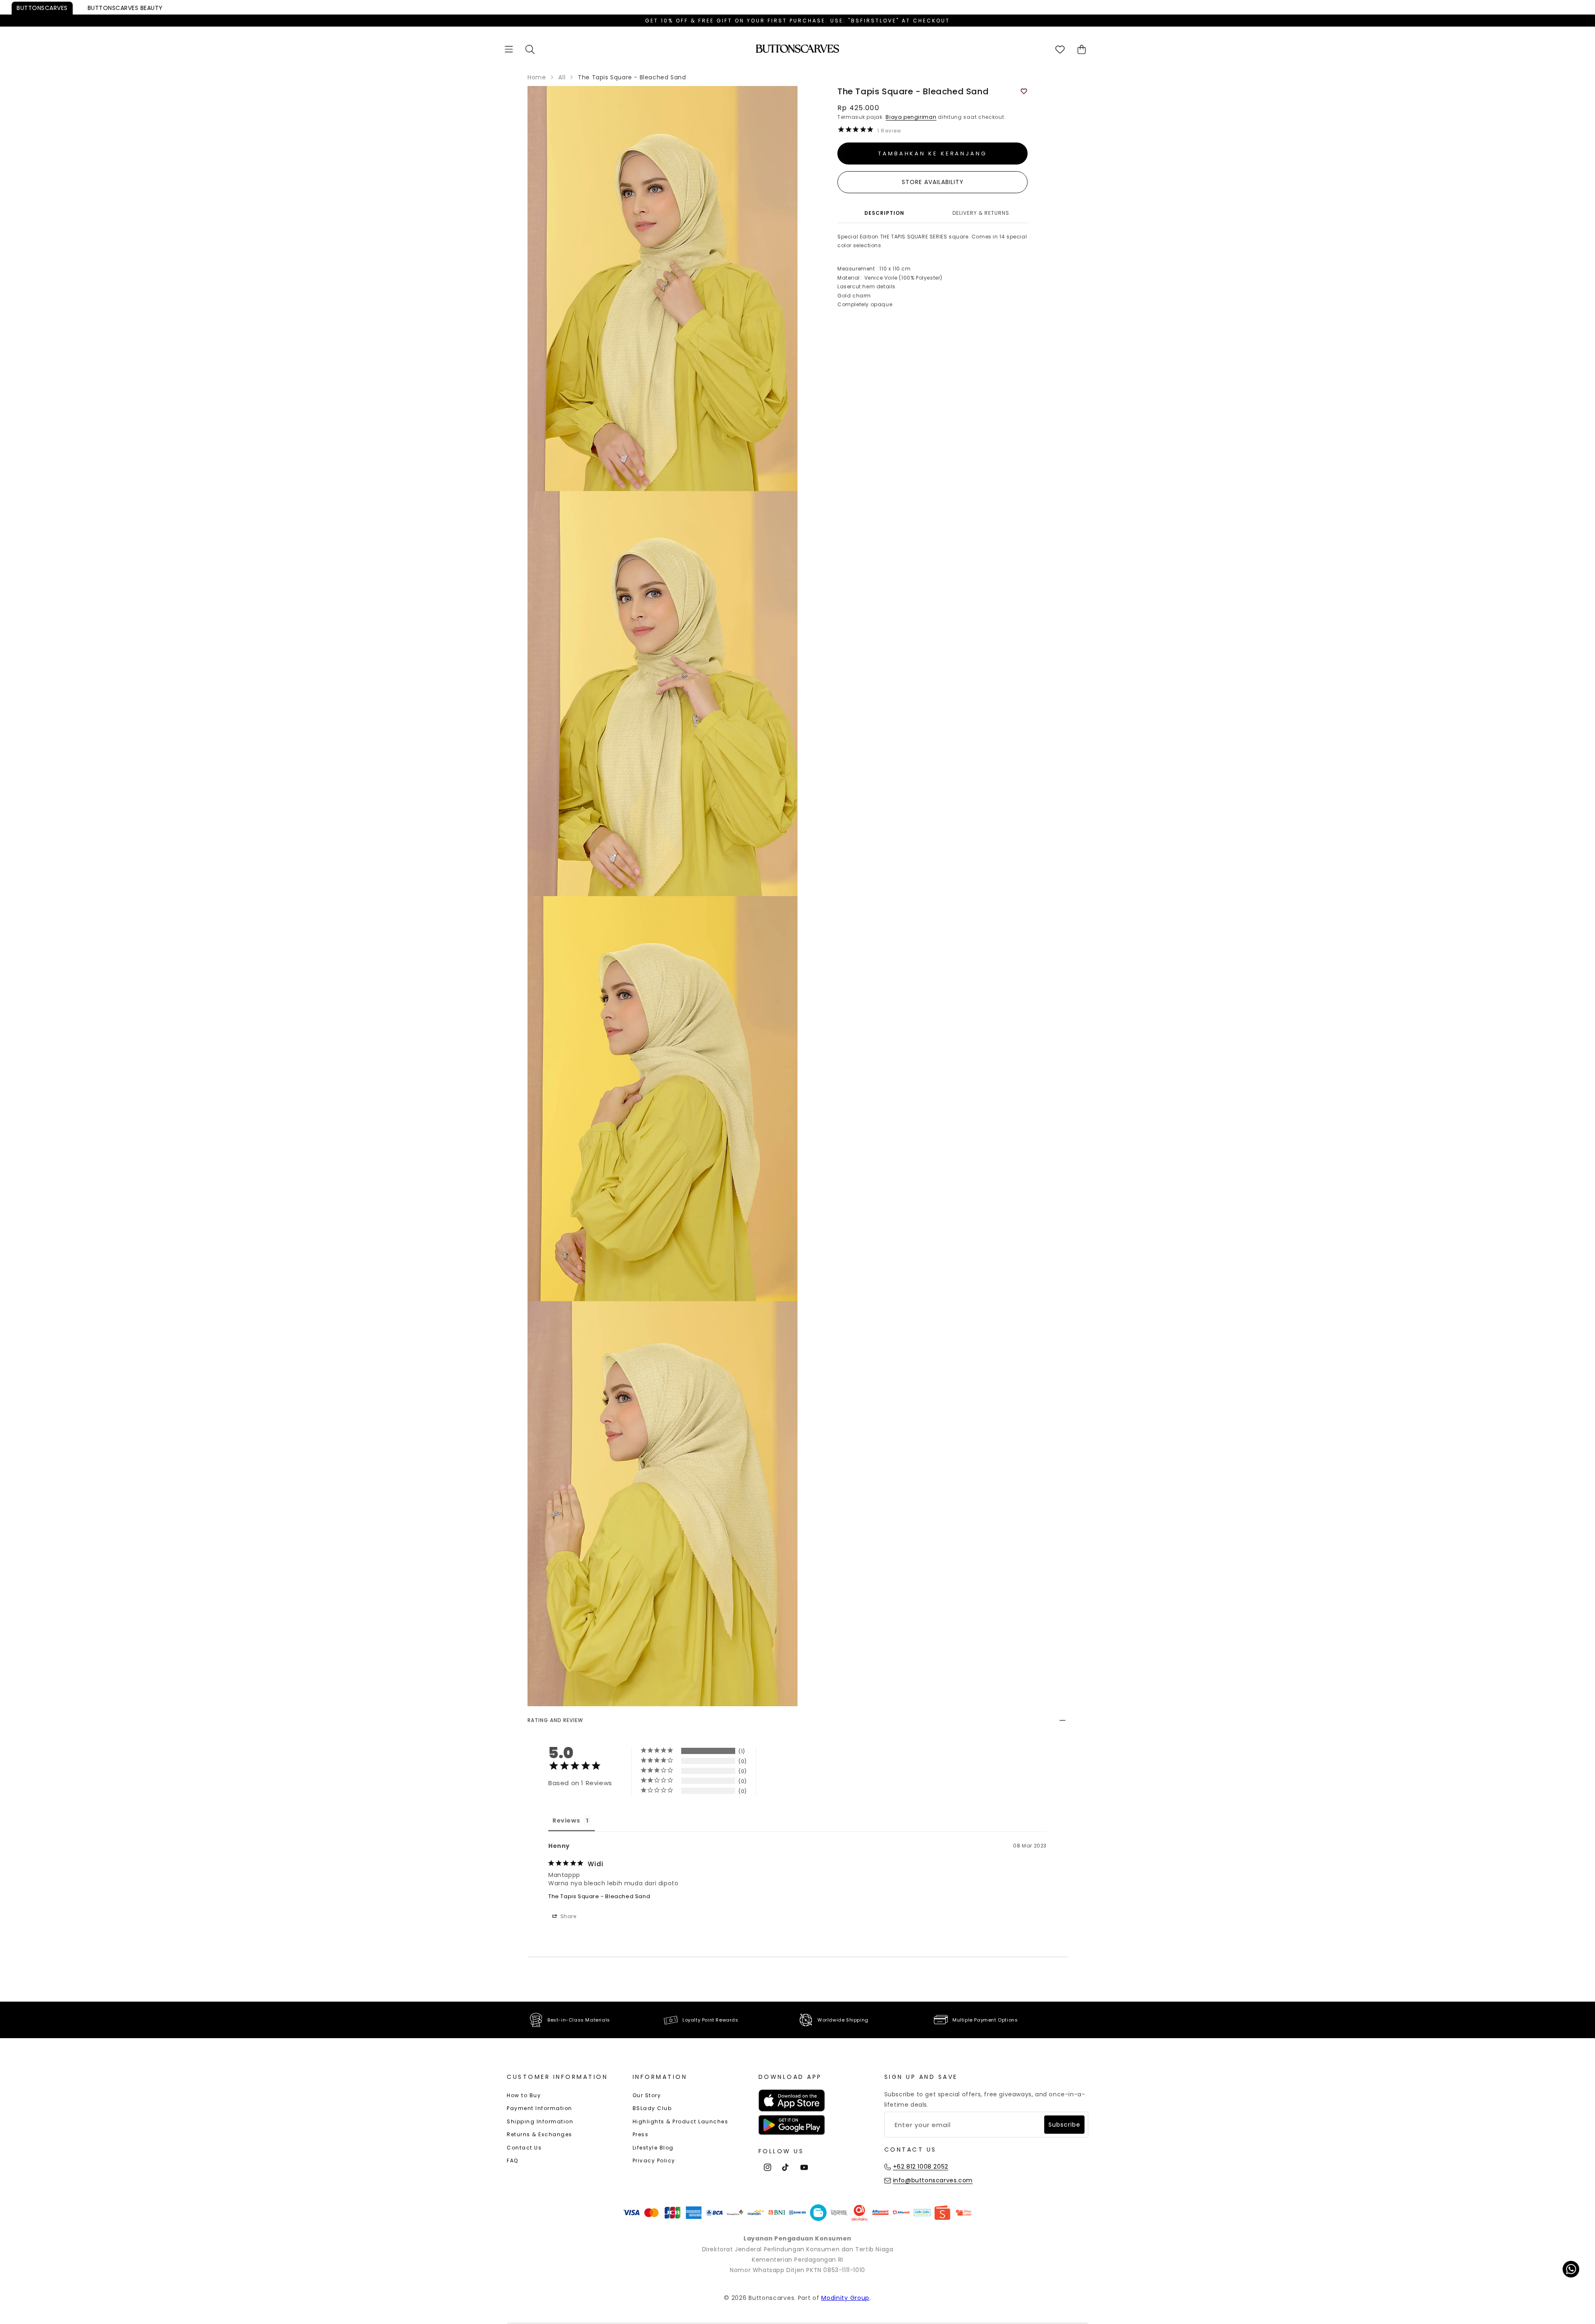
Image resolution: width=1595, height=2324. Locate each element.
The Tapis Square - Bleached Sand (599, 1896)
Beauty (125, 8)
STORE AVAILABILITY (933, 182)
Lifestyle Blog (653, 2148)
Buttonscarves (42, 8)
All (562, 77)
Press (641, 2134)
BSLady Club (652, 2108)
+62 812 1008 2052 (921, 2167)
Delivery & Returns (981, 213)
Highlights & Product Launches (681, 2121)
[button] (509, 49)
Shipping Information (540, 2121)
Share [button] (568, 1916)
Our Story (647, 2095)
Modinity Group (845, 2298)
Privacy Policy (654, 2161)
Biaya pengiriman (911, 117)
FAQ (513, 2161)
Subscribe (1064, 2125)
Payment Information (540, 2108)
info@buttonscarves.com (933, 2180)
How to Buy (524, 2095)
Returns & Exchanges (540, 2134)
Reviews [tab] (566, 1820)
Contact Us (524, 2148)
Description (884, 213)
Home (537, 77)
